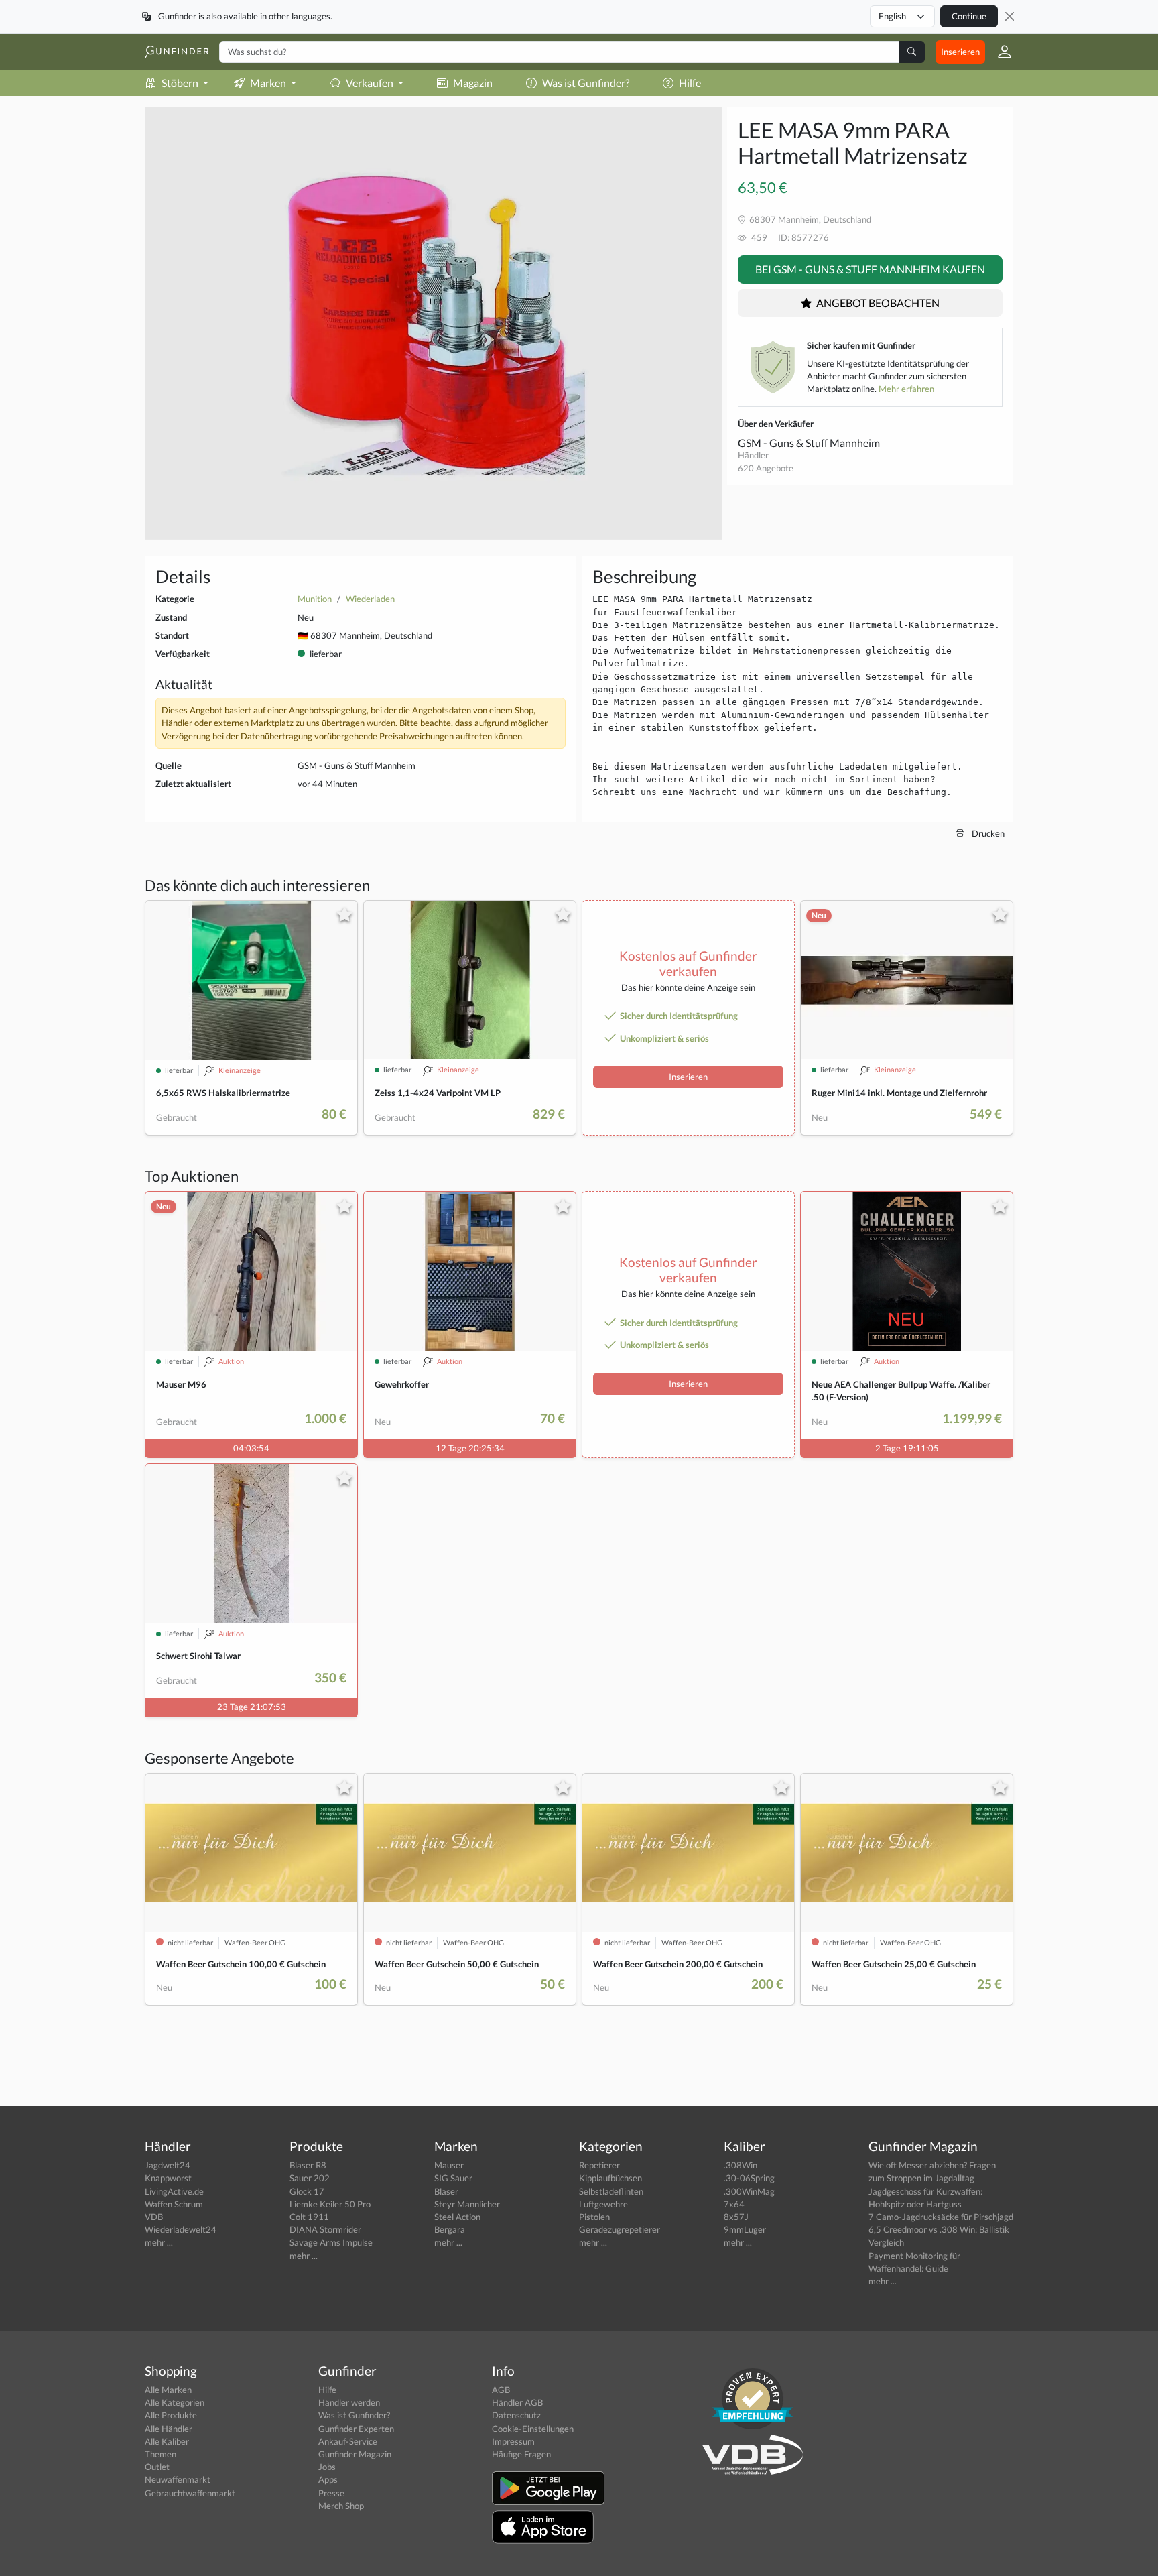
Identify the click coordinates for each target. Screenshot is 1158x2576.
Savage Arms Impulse (331, 2242)
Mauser (449, 2165)
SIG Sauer (453, 2178)
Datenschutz (516, 2415)
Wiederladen (370, 599)
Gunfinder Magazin (355, 2454)
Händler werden (349, 2402)
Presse (331, 2493)
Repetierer (599, 2165)
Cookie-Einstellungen (533, 2429)
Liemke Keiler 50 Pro (330, 2204)
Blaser (446, 2191)
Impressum (513, 2441)
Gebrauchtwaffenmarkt (190, 2493)
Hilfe (690, 83)
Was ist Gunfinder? (586, 83)
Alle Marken (168, 2390)
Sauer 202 (310, 2178)
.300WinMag (749, 2191)
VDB (154, 2217)
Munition (315, 599)
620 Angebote (766, 468)
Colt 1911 (309, 2217)
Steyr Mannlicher (467, 2204)
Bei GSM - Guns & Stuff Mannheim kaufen (870, 269)
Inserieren (960, 52)
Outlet (157, 2467)
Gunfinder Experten (356, 2429)
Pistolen (594, 2217)
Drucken (987, 833)
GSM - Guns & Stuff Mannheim (809, 443)
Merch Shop (341, 2506)
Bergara (450, 2229)
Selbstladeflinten (611, 2191)
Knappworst (168, 2178)
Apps (328, 2479)
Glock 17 (307, 2191)
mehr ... (159, 2242)
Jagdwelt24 (168, 2165)
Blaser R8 (308, 2165)
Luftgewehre (603, 2204)
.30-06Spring (749, 2178)
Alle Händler (169, 2429)
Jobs (327, 2467)
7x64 (734, 2204)
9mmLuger (745, 2229)
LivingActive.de (174, 2191)
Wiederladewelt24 (181, 2229)
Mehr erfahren (906, 389)
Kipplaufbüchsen (610, 2178)
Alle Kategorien (175, 2402)
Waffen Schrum (174, 2204)
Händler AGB (517, 2402)
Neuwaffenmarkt (178, 2479)
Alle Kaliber (167, 2441)
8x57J (736, 2217)
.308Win (741, 2165)
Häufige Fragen (521, 2454)
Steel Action (457, 2217)
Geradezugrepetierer (620, 2229)
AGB (501, 2390)
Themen (160, 2454)
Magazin (473, 83)
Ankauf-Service (348, 2441)
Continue (969, 16)
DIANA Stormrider (325, 2229)
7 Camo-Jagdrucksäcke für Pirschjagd (941, 2217)
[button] (999, 52)
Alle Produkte (171, 2415)
